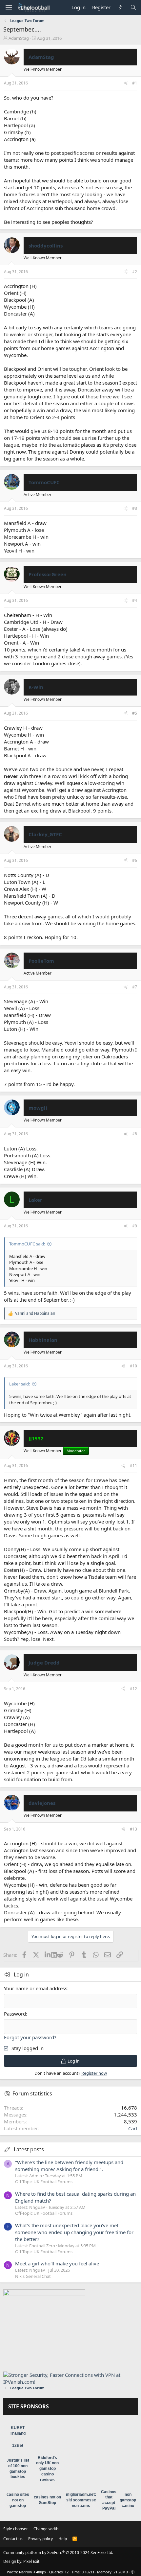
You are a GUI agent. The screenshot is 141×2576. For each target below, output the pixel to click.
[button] (9, 8)
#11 (133, 1465)
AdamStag (19, 38)
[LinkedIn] (48, 1955)
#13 (133, 1829)
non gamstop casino (128, 2500)
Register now (94, 2073)
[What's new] (120, 7)
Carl (133, 2128)
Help (63, 2539)
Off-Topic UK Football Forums (44, 2182)
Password (15, 2014)
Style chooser (16, 2529)
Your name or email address (36, 1988)
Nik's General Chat (33, 2276)
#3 (135, 508)
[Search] (133, 7)
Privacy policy (40, 2539)
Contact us (13, 2539)
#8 (135, 1134)
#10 (133, 1366)
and (35, 1313)
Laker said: (20, 1384)
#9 (135, 1226)
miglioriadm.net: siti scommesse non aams (81, 2500)
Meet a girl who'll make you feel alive (57, 2263)
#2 (135, 272)
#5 (135, 713)
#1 (135, 83)
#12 (133, 1689)
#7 (135, 987)
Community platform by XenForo (58, 2552)
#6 (135, 860)
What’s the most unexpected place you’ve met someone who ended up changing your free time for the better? (74, 2232)
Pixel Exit (31, 2561)
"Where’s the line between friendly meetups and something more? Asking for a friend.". (69, 2166)
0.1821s (88, 2572)
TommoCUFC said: (27, 1244)
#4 (135, 600)
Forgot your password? (30, 2037)
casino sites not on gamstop (18, 2500)
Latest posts (29, 2149)
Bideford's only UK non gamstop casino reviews (47, 2469)
